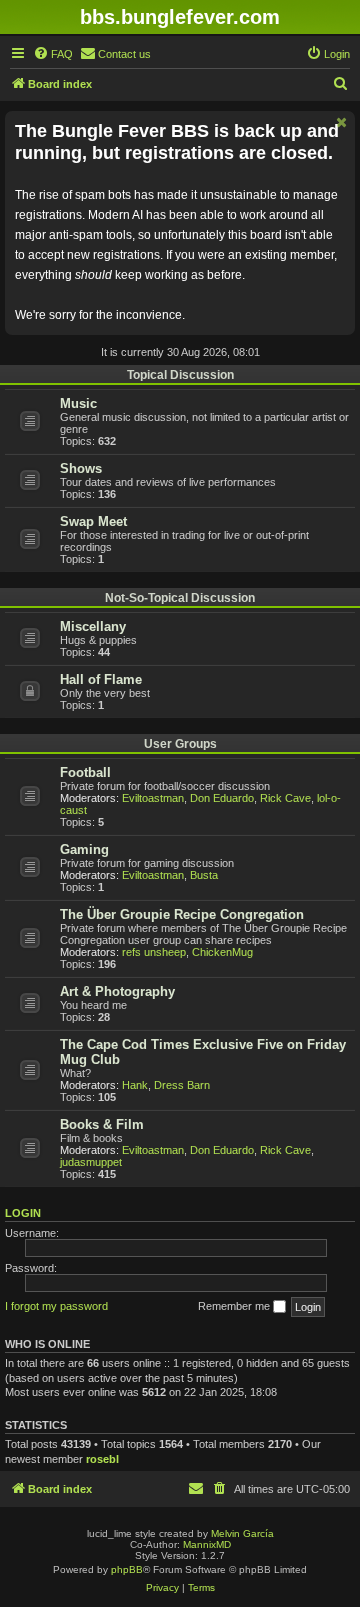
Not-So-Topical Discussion (180, 598)
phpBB (127, 1569)
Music (78, 403)
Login (23, 1213)
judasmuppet (91, 1162)
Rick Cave (285, 798)
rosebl (102, 1459)
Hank (135, 1085)
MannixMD (207, 1544)
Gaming (84, 849)
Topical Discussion (180, 375)
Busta (204, 875)
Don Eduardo (222, 798)
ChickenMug (222, 952)
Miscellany (93, 626)
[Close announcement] (342, 122)
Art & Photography (117, 991)
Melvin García (242, 1533)
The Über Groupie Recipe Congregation (182, 914)
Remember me (235, 1306)
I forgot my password (56, 1306)
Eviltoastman (153, 798)
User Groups (180, 744)
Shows (81, 468)
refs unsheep (154, 952)
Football (85, 772)
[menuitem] (53, 54)
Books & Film (102, 1124)
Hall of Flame (101, 679)
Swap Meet (93, 521)
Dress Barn (182, 1085)
